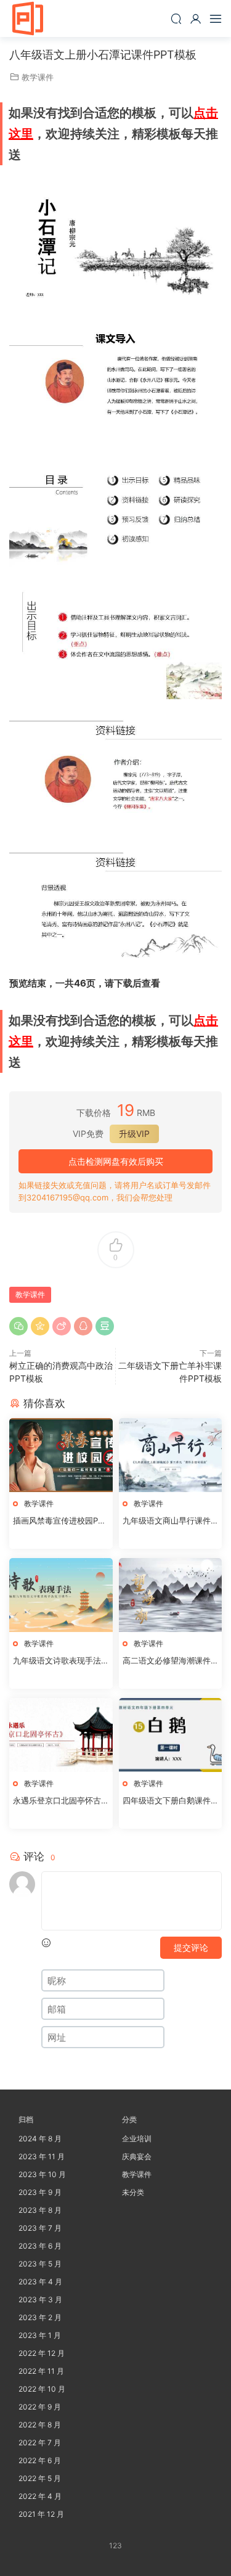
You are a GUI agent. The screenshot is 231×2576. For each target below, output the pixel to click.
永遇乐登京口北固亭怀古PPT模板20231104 (59, 1801)
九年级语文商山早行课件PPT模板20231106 (169, 1521)
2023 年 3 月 (40, 2299)
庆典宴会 (137, 2156)
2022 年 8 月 (40, 2425)
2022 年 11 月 (41, 2371)
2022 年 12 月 (42, 2353)
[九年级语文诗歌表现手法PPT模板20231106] (61, 1595)
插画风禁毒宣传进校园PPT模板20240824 (60, 1521)
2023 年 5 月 (40, 2264)
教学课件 (38, 77)
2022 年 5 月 (40, 2478)
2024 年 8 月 (40, 2139)
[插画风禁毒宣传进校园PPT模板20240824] (61, 1455)
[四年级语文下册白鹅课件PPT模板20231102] (171, 1735)
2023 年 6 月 (40, 2246)
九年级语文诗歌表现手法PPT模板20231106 (59, 1661)
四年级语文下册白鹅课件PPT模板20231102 (169, 1801)
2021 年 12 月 (41, 2514)
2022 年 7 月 (40, 2443)
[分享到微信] (18, 1326)
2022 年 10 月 (42, 2389)
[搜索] (176, 18)
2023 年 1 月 (40, 2335)
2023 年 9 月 (40, 2192)
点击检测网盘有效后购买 (116, 1161)
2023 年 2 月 (40, 2317)
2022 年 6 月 (40, 2460)
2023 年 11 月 (42, 2156)
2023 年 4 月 (40, 2282)
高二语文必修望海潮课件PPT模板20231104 (169, 1661)
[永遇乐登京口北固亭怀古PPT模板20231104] (61, 1735)
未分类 (133, 2192)
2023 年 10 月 (42, 2174)
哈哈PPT (28, 18)
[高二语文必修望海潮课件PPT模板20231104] (171, 1595)
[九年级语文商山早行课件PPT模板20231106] (171, 1455)
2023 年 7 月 (40, 2228)
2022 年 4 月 (40, 2496)
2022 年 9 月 (40, 2407)
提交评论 (191, 1947)
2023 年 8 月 (40, 2210)
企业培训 (137, 2139)
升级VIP (134, 1134)
